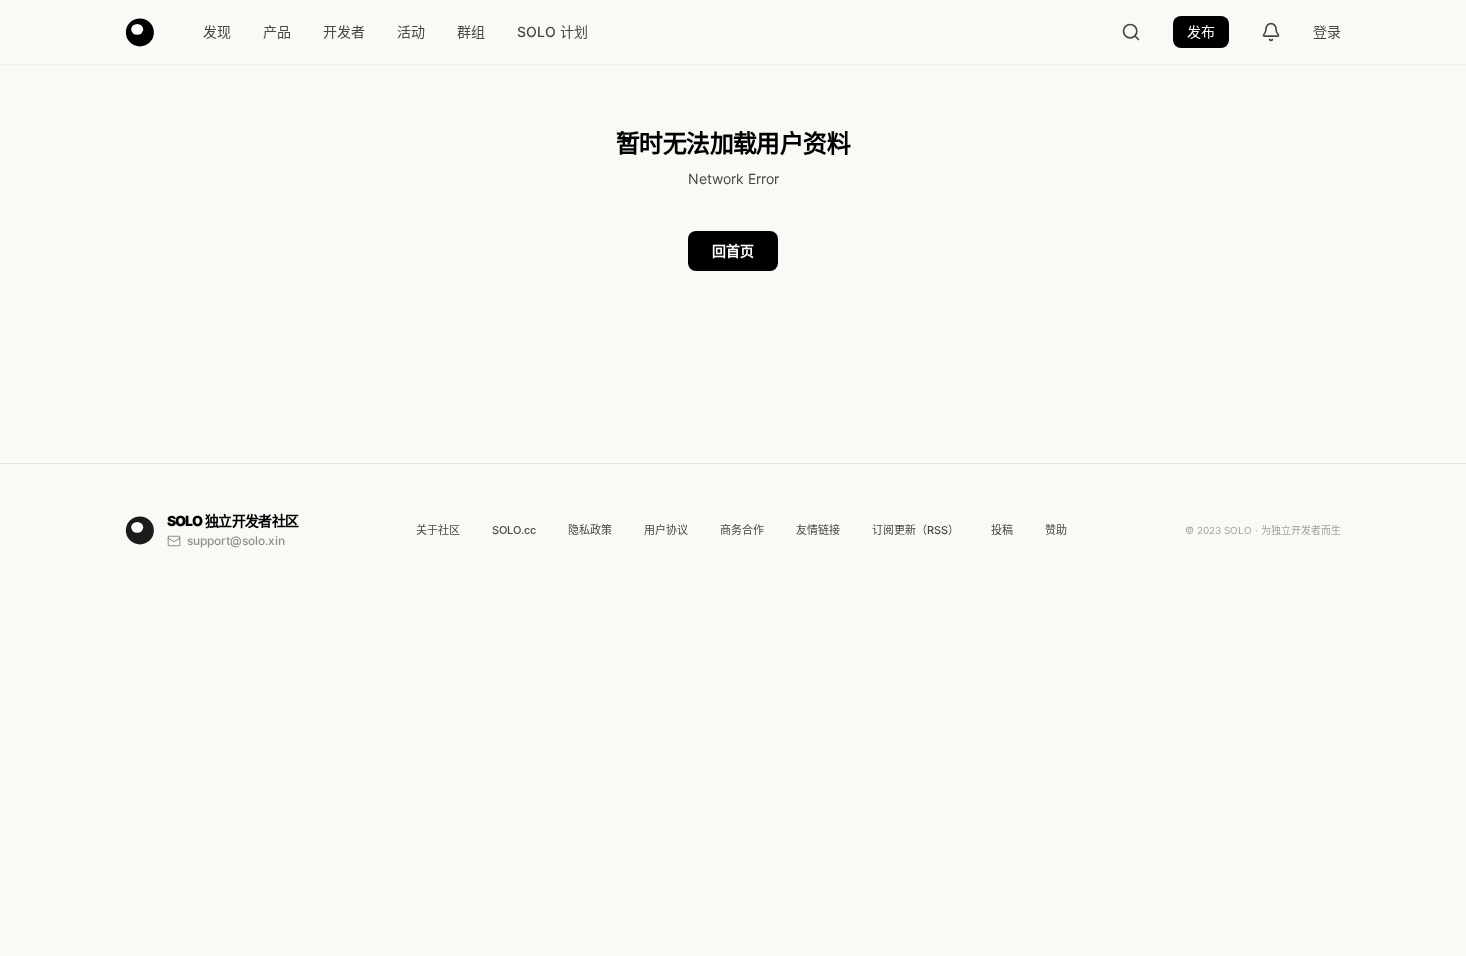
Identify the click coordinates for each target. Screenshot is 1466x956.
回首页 (733, 250)
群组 (471, 31)
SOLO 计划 (552, 31)
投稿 (1002, 530)
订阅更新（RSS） (915, 530)
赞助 (1056, 530)
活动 (411, 31)
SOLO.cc (514, 530)
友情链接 (818, 530)
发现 (217, 31)
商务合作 (742, 530)
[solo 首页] (140, 32)
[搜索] (1131, 32)
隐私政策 (590, 530)
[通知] (1271, 32)
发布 (1201, 31)
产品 (277, 31)
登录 (1327, 31)
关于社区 (438, 530)
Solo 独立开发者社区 (233, 520)
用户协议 (666, 530)
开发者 (344, 31)
